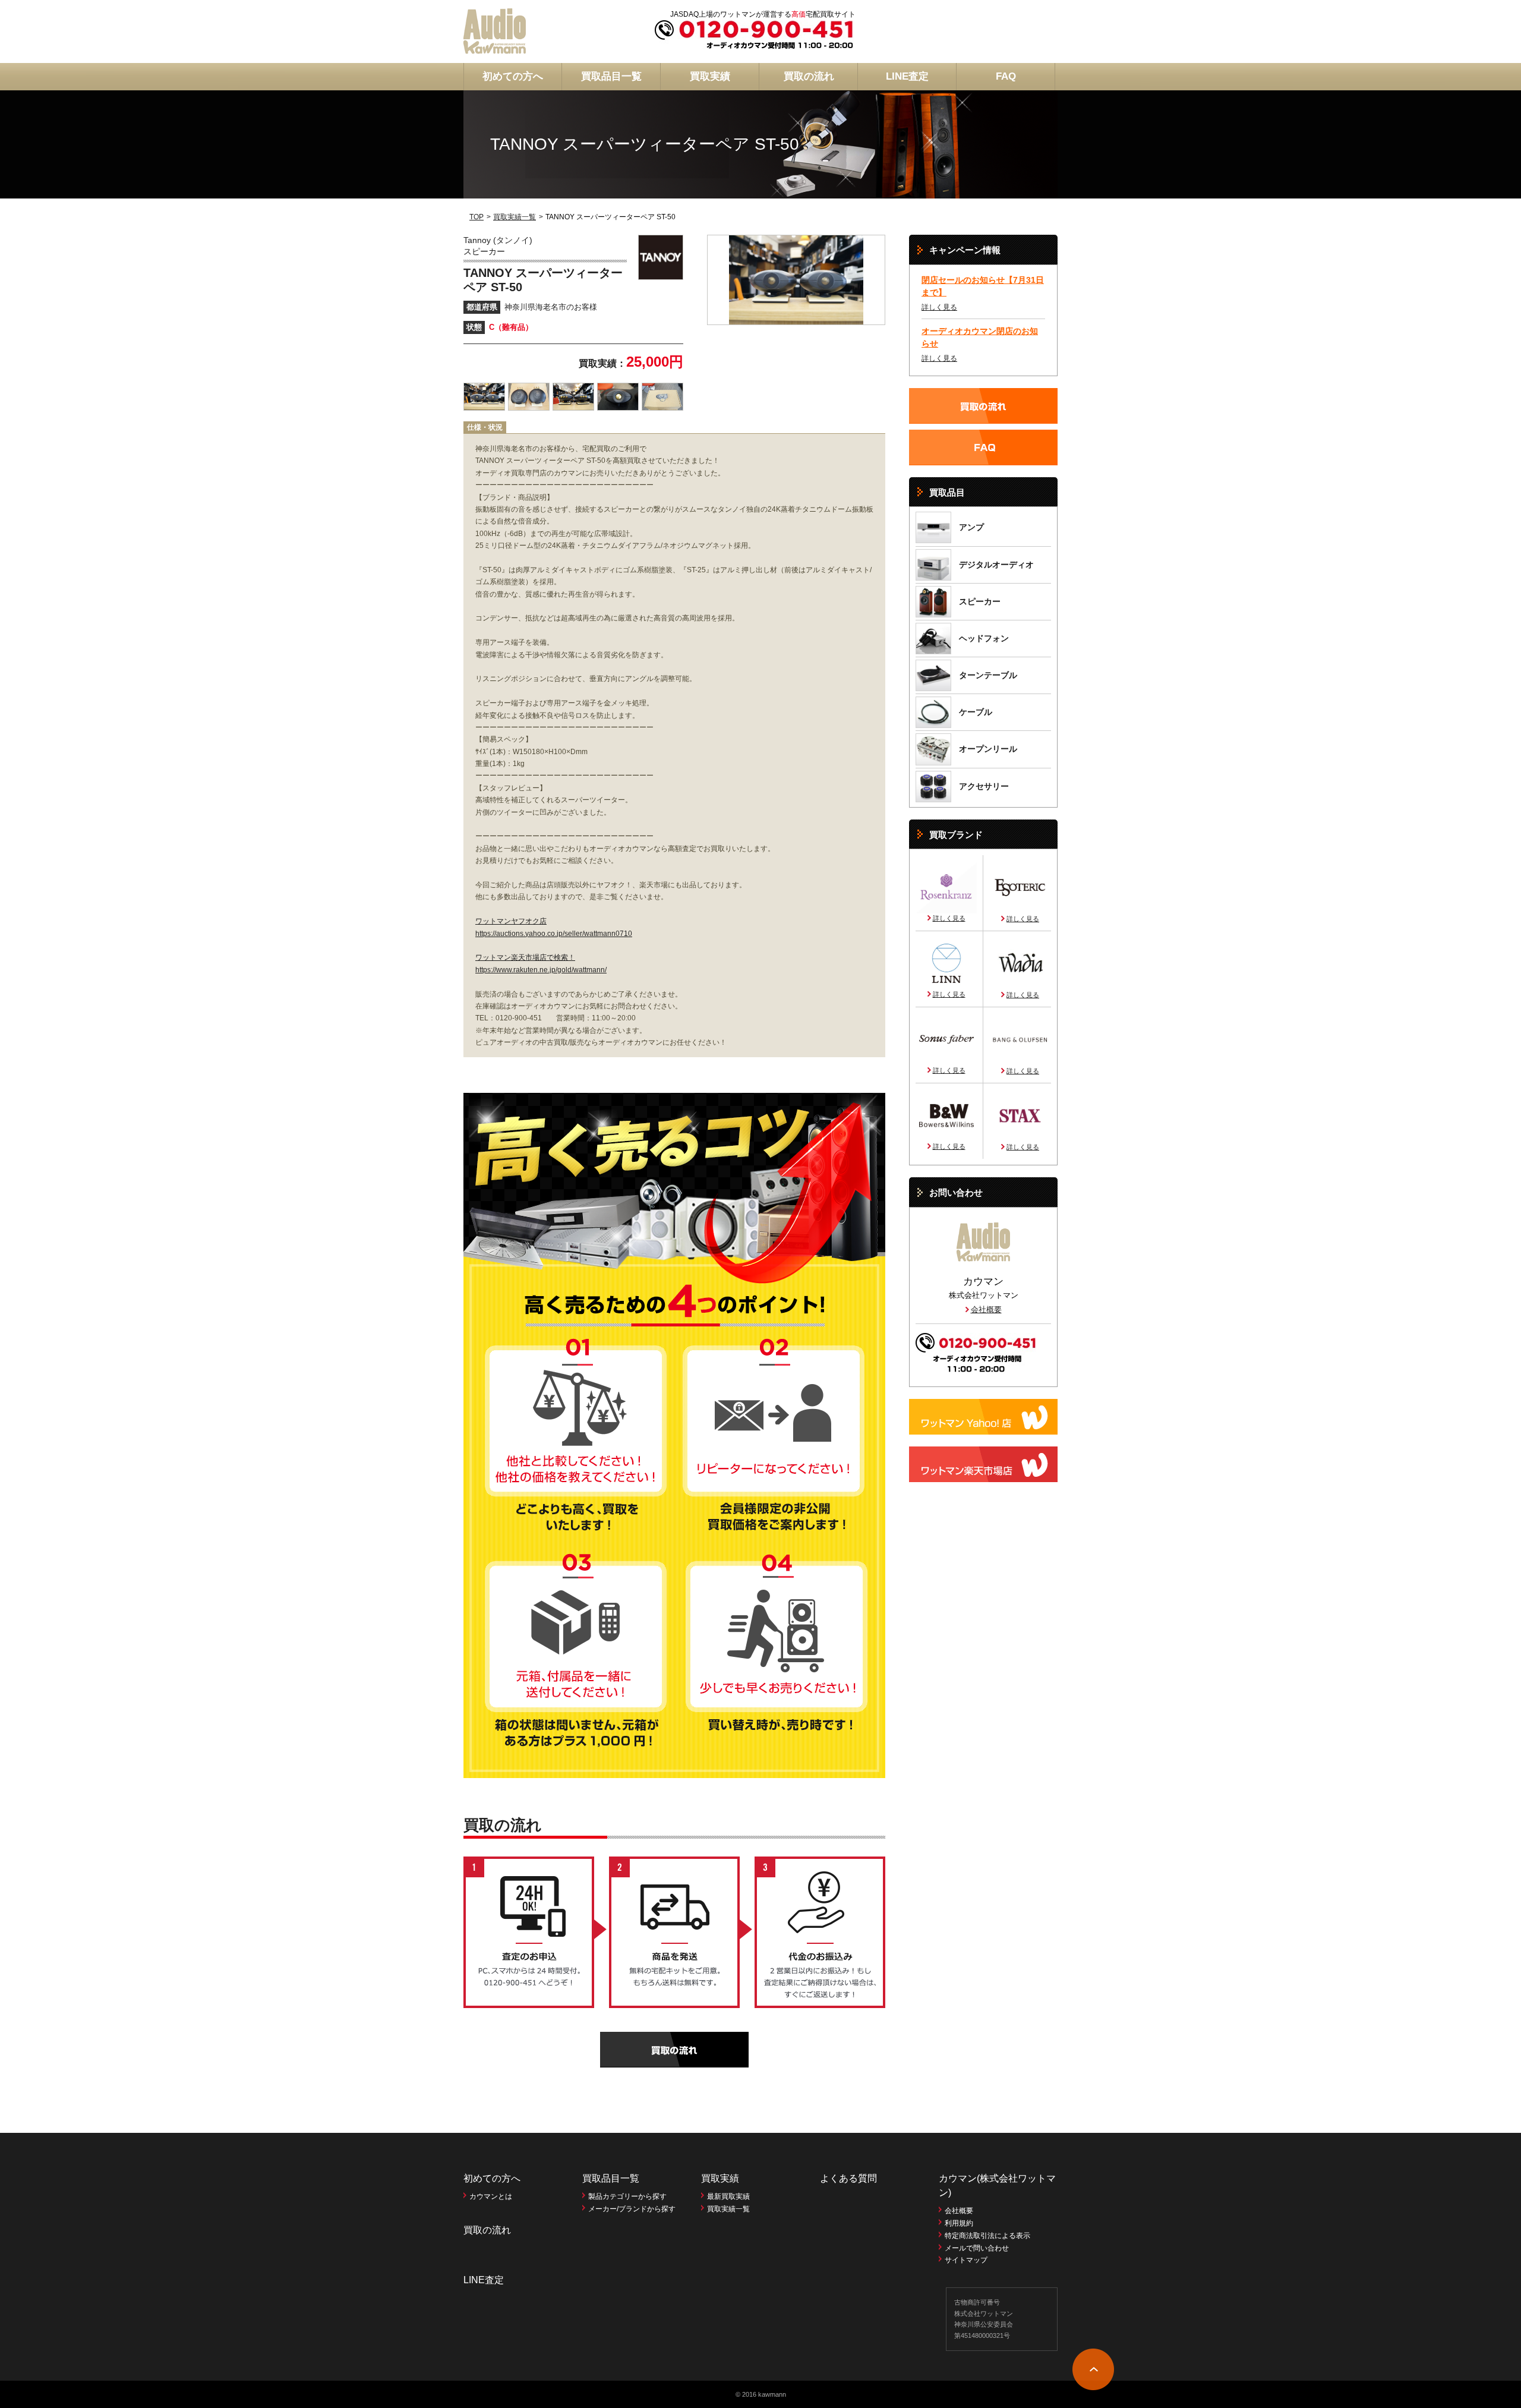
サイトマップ (966, 2260)
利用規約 (959, 2223)
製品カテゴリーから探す (627, 2196)
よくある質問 (848, 2178)
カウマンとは (491, 2196)
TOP (477, 217)
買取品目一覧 (611, 76)
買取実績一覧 (515, 217)
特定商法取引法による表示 (987, 2236)
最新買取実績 (728, 2196)
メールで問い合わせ (977, 2248)
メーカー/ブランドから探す (632, 2209)
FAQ (1006, 76)
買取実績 (710, 76)
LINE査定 (907, 76)
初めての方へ (513, 76)
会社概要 (986, 1309)
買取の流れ (809, 76)
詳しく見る (939, 307)
